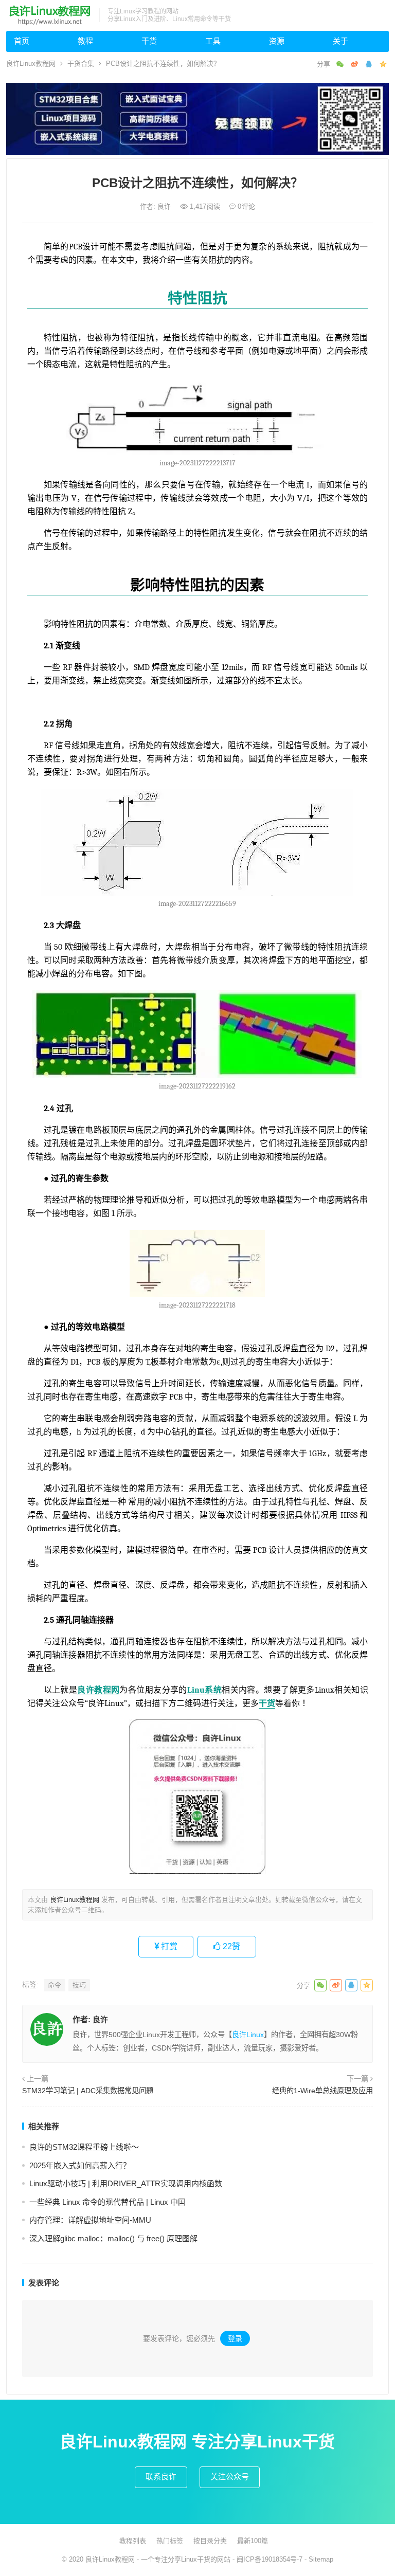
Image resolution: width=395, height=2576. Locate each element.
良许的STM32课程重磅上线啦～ (84, 2147)
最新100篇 (253, 2541)
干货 (149, 41)
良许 (165, 206)
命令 (55, 1985)
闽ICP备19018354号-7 (270, 2559)
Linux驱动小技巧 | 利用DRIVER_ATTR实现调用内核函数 (126, 2183)
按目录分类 (210, 2541)
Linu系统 (204, 1690)
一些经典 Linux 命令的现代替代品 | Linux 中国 (107, 2202)
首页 (22, 41)
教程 (85, 41)
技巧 (79, 1985)
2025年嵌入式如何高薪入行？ (80, 2165)
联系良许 (161, 2477)
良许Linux (248, 2035)
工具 (213, 41)
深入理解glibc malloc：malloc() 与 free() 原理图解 (113, 2238)
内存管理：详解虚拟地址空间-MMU (90, 2220)
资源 (277, 41)
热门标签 (170, 2541)
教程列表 (133, 2541)
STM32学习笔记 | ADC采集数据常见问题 (88, 2091)
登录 (235, 2338)
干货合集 (81, 64)
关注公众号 (230, 2477)
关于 (340, 41)
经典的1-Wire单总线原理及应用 (322, 2091)
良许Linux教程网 (31, 64)
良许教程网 (98, 1690)
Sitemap (321, 2559)
